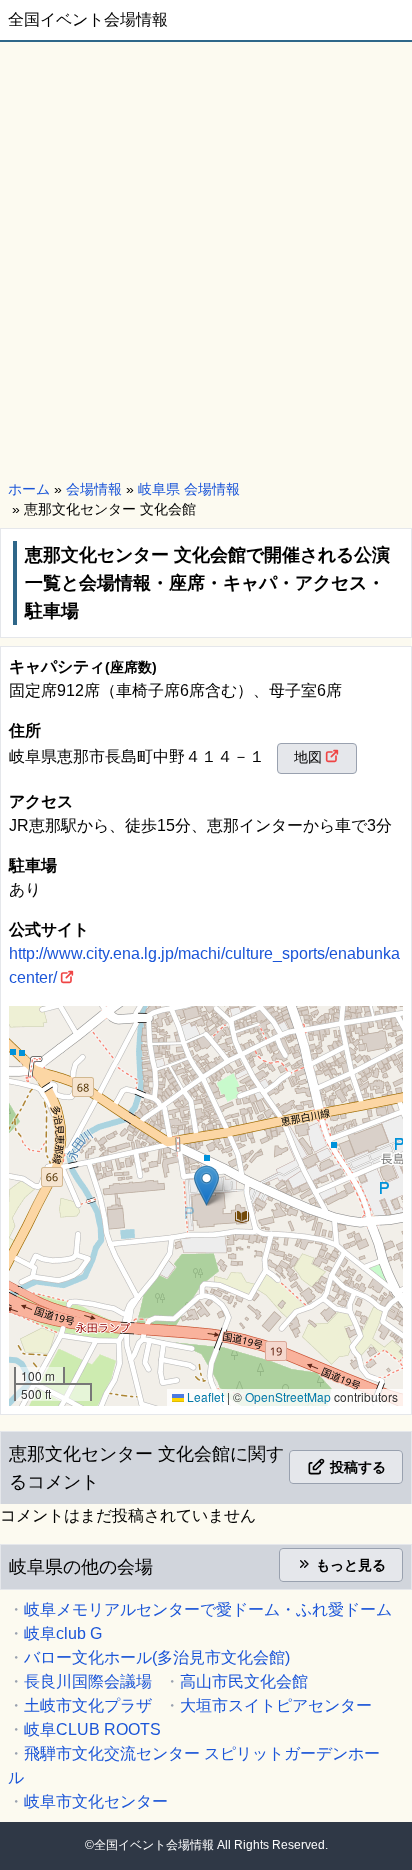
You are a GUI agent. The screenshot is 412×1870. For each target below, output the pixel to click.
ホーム (29, 489)
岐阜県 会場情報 (189, 489)
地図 (308, 757)
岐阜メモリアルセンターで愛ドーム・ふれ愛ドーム (208, 1609)
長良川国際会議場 (88, 1681)
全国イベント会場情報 (88, 19)
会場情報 (94, 489)
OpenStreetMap (288, 1396)
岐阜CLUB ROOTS (92, 1729)
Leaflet (204, 1396)
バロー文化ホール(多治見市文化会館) (157, 1657)
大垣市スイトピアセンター (276, 1705)
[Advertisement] (206, 258)
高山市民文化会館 (244, 1681)
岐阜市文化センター (96, 1801)
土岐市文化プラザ (88, 1705)
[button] (206, 1185)
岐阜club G (63, 1633)
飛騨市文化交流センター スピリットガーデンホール (194, 1765)
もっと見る (349, 1565)
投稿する (356, 1467)
